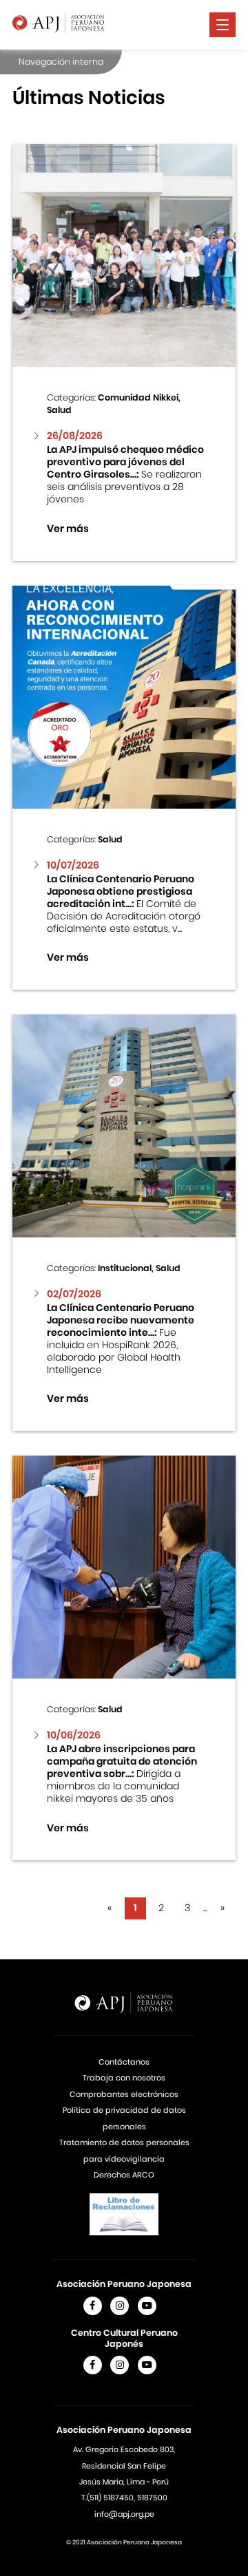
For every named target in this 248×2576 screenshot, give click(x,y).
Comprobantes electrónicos (124, 2094)
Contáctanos (124, 2062)
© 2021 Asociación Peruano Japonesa (124, 2542)
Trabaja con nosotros (124, 2078)
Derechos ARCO (124, 2175)
